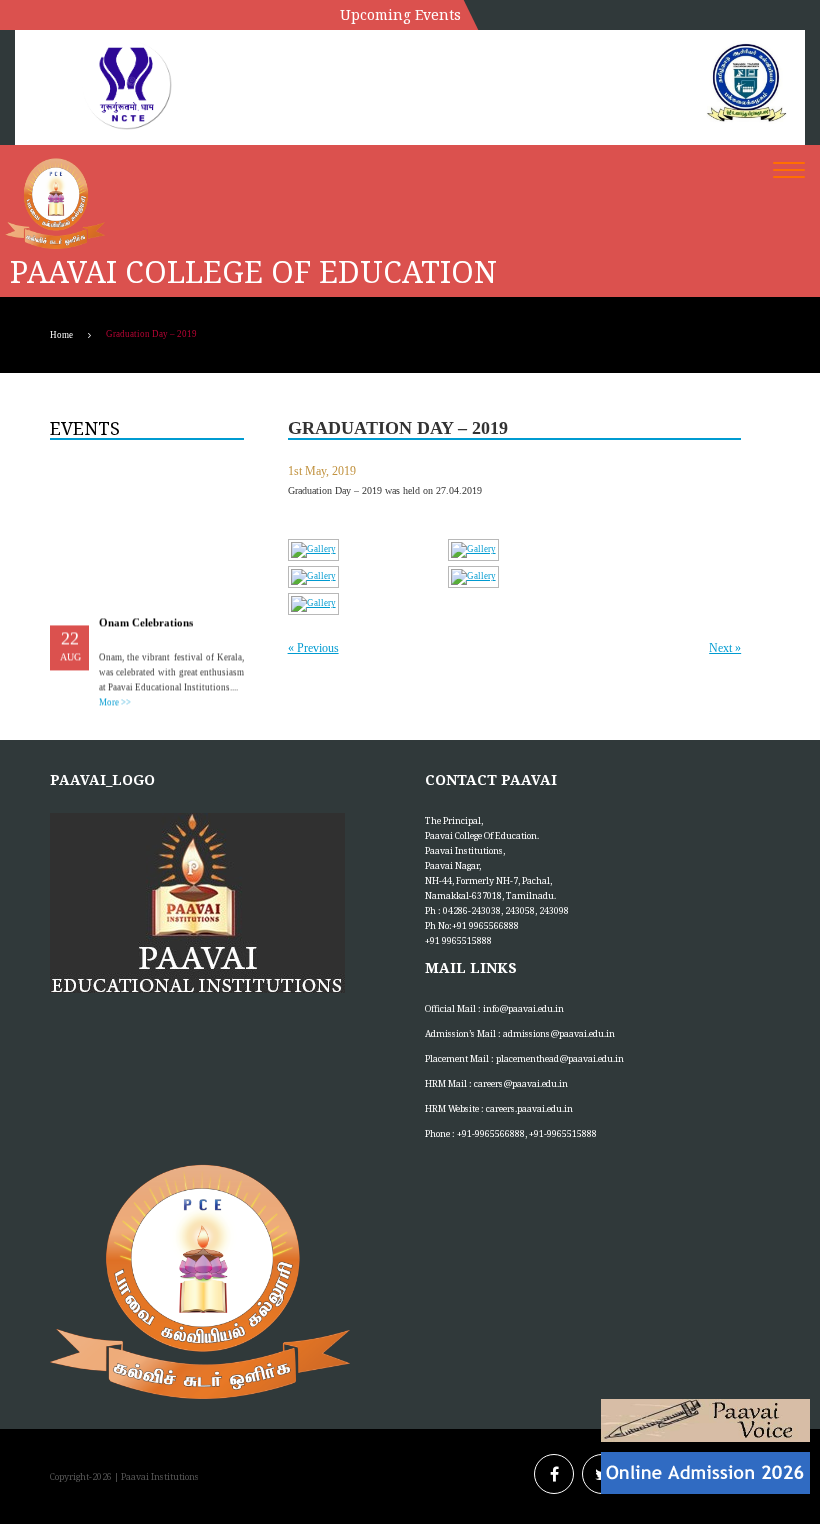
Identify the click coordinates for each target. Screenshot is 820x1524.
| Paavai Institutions (155, 1476)
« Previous (313, 648)
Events (85, 428)
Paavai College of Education (253, 272)
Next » (725, 648)
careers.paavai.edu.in (529, 1108)
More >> (115, 699)
